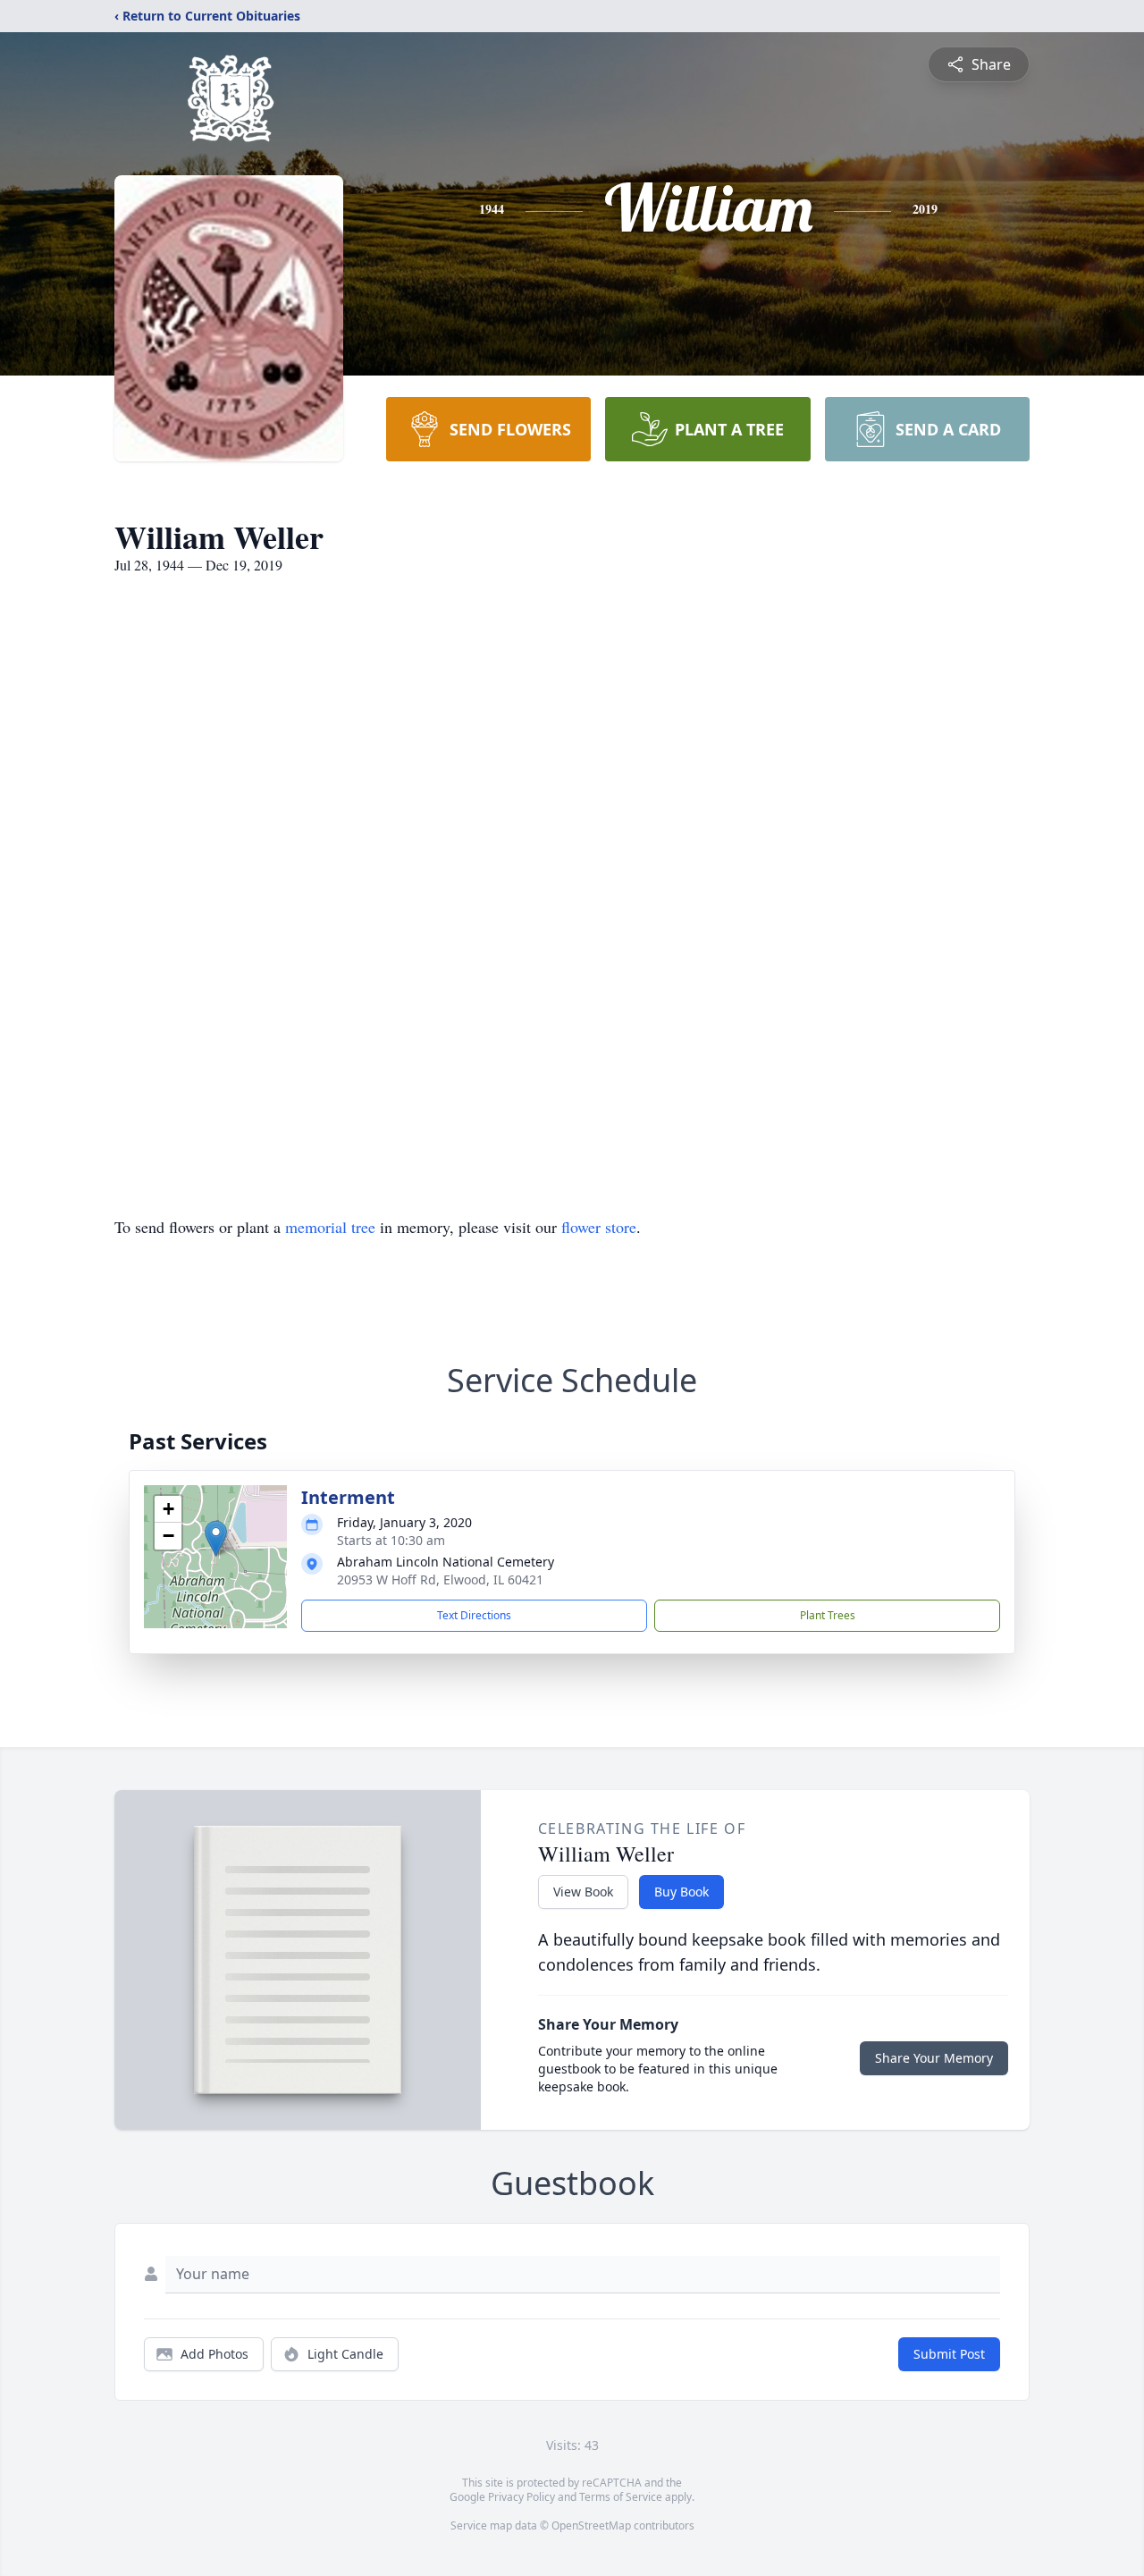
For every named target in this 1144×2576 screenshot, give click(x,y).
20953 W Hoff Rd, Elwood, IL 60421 (440, 1579)
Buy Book (681, 1892)
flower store (599, 1227)
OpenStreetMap (591, 2525)
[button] (216, 1538)
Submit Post (949, 2354)
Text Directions (474, 1615)
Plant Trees (828, 1615)
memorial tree (330, 1227)
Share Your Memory (934, 2058)
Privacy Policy (522, 2497)
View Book (583, 1892)
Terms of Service (621, 2497)
